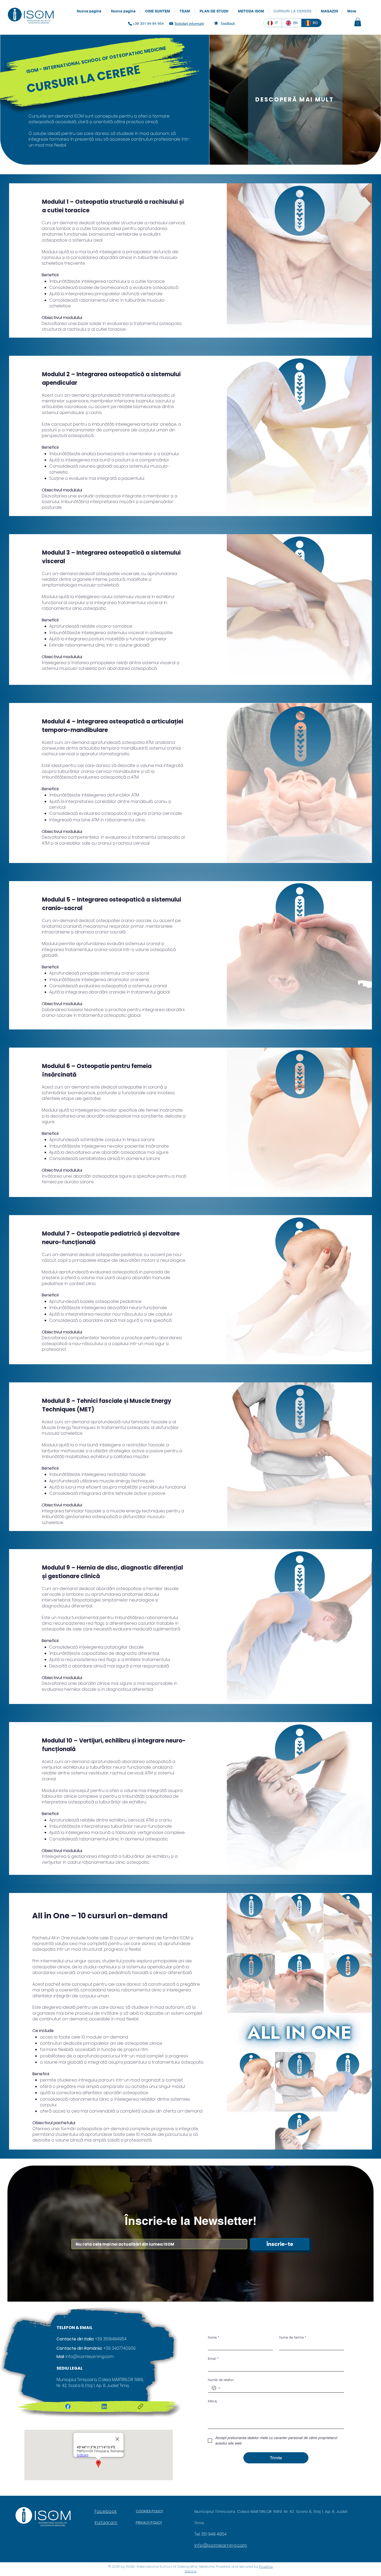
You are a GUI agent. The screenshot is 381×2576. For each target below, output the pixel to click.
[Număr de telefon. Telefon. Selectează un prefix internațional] (216, 2388)
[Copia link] (140, 2406)
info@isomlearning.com (90, 2357)
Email (213, 2359)
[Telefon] (130, 24)
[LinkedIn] (104, 2406)
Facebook (106, 2511)
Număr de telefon (221, 2380)
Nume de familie (293, 2337)
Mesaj (212, 2401)
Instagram (106, 2523)
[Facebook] (68, 2406)
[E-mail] (171, 23)
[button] (358, 22)
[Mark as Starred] (216, 23)
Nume (213, 2337)
